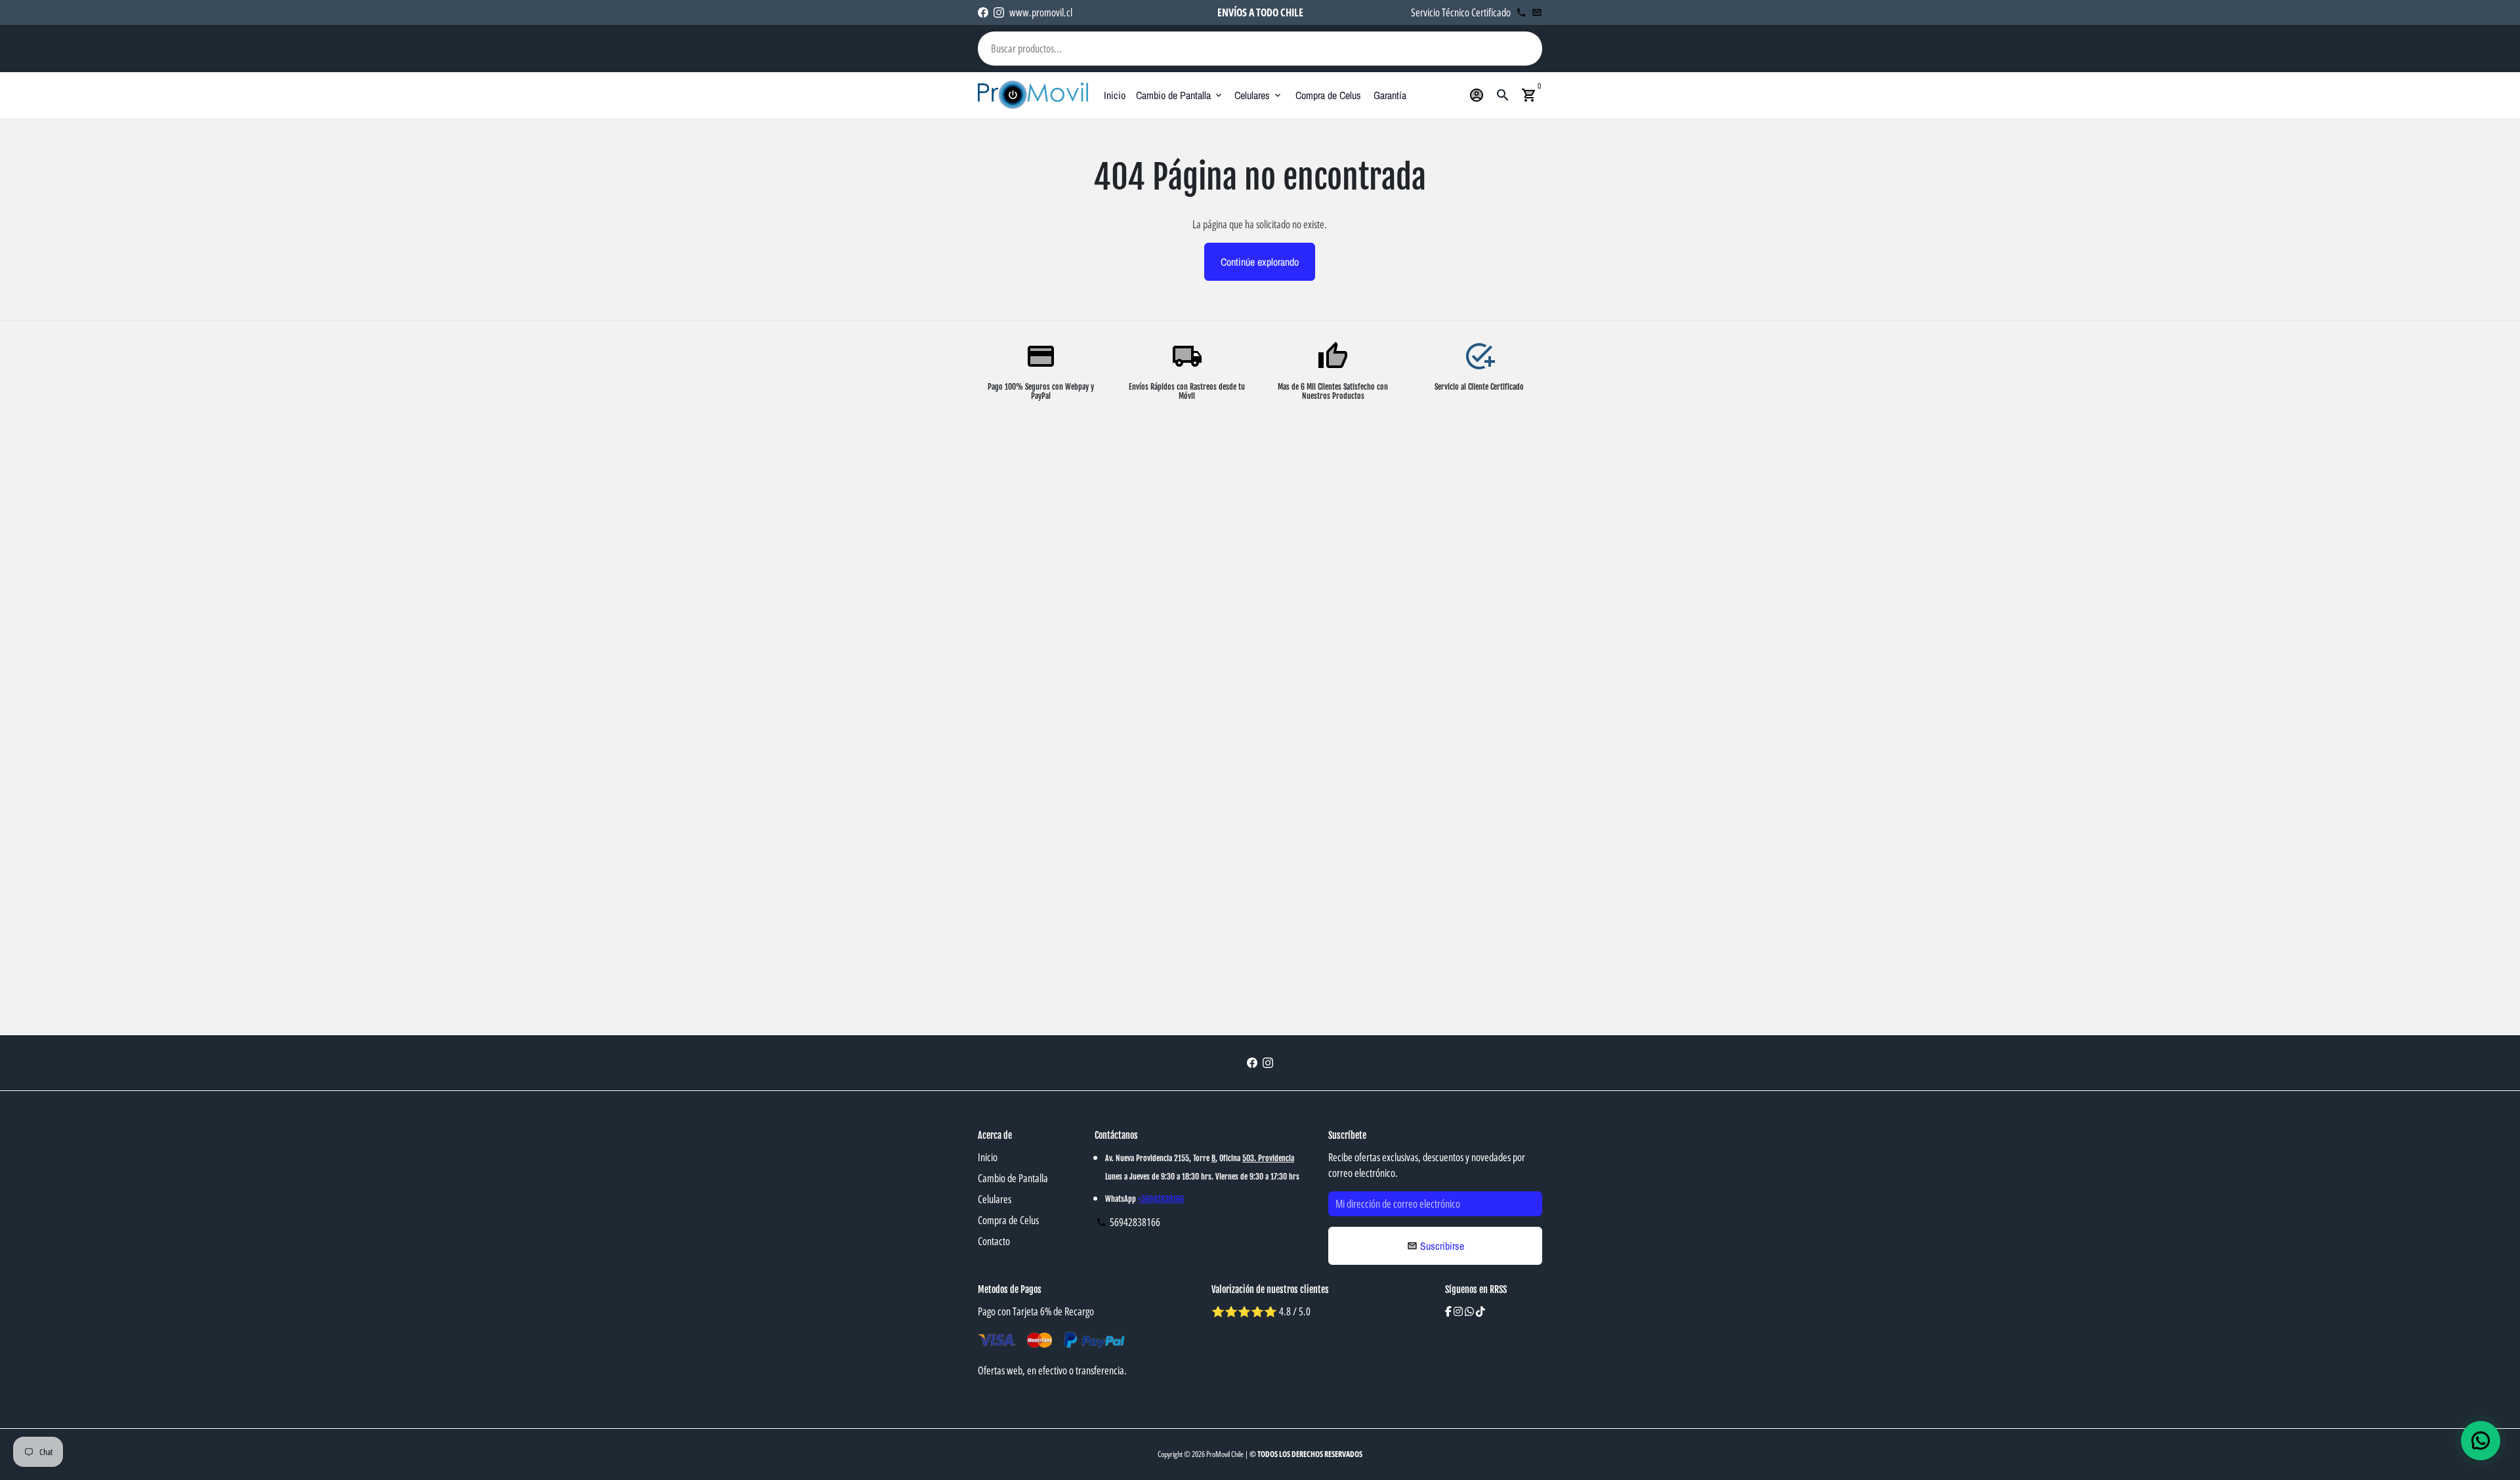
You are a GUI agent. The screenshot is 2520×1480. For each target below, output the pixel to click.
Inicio (1115, 95)
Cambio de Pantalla (1180, 95)
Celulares (1259, 95)
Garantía (1390, 95)
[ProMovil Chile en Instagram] (999, 12)
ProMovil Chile (1225, 1454)
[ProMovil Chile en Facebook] (983, 12)
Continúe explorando (1260, 262)
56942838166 (1128, 1222)
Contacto (994, 1241)
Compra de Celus (1328, 95)
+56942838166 (1161, 1199)
